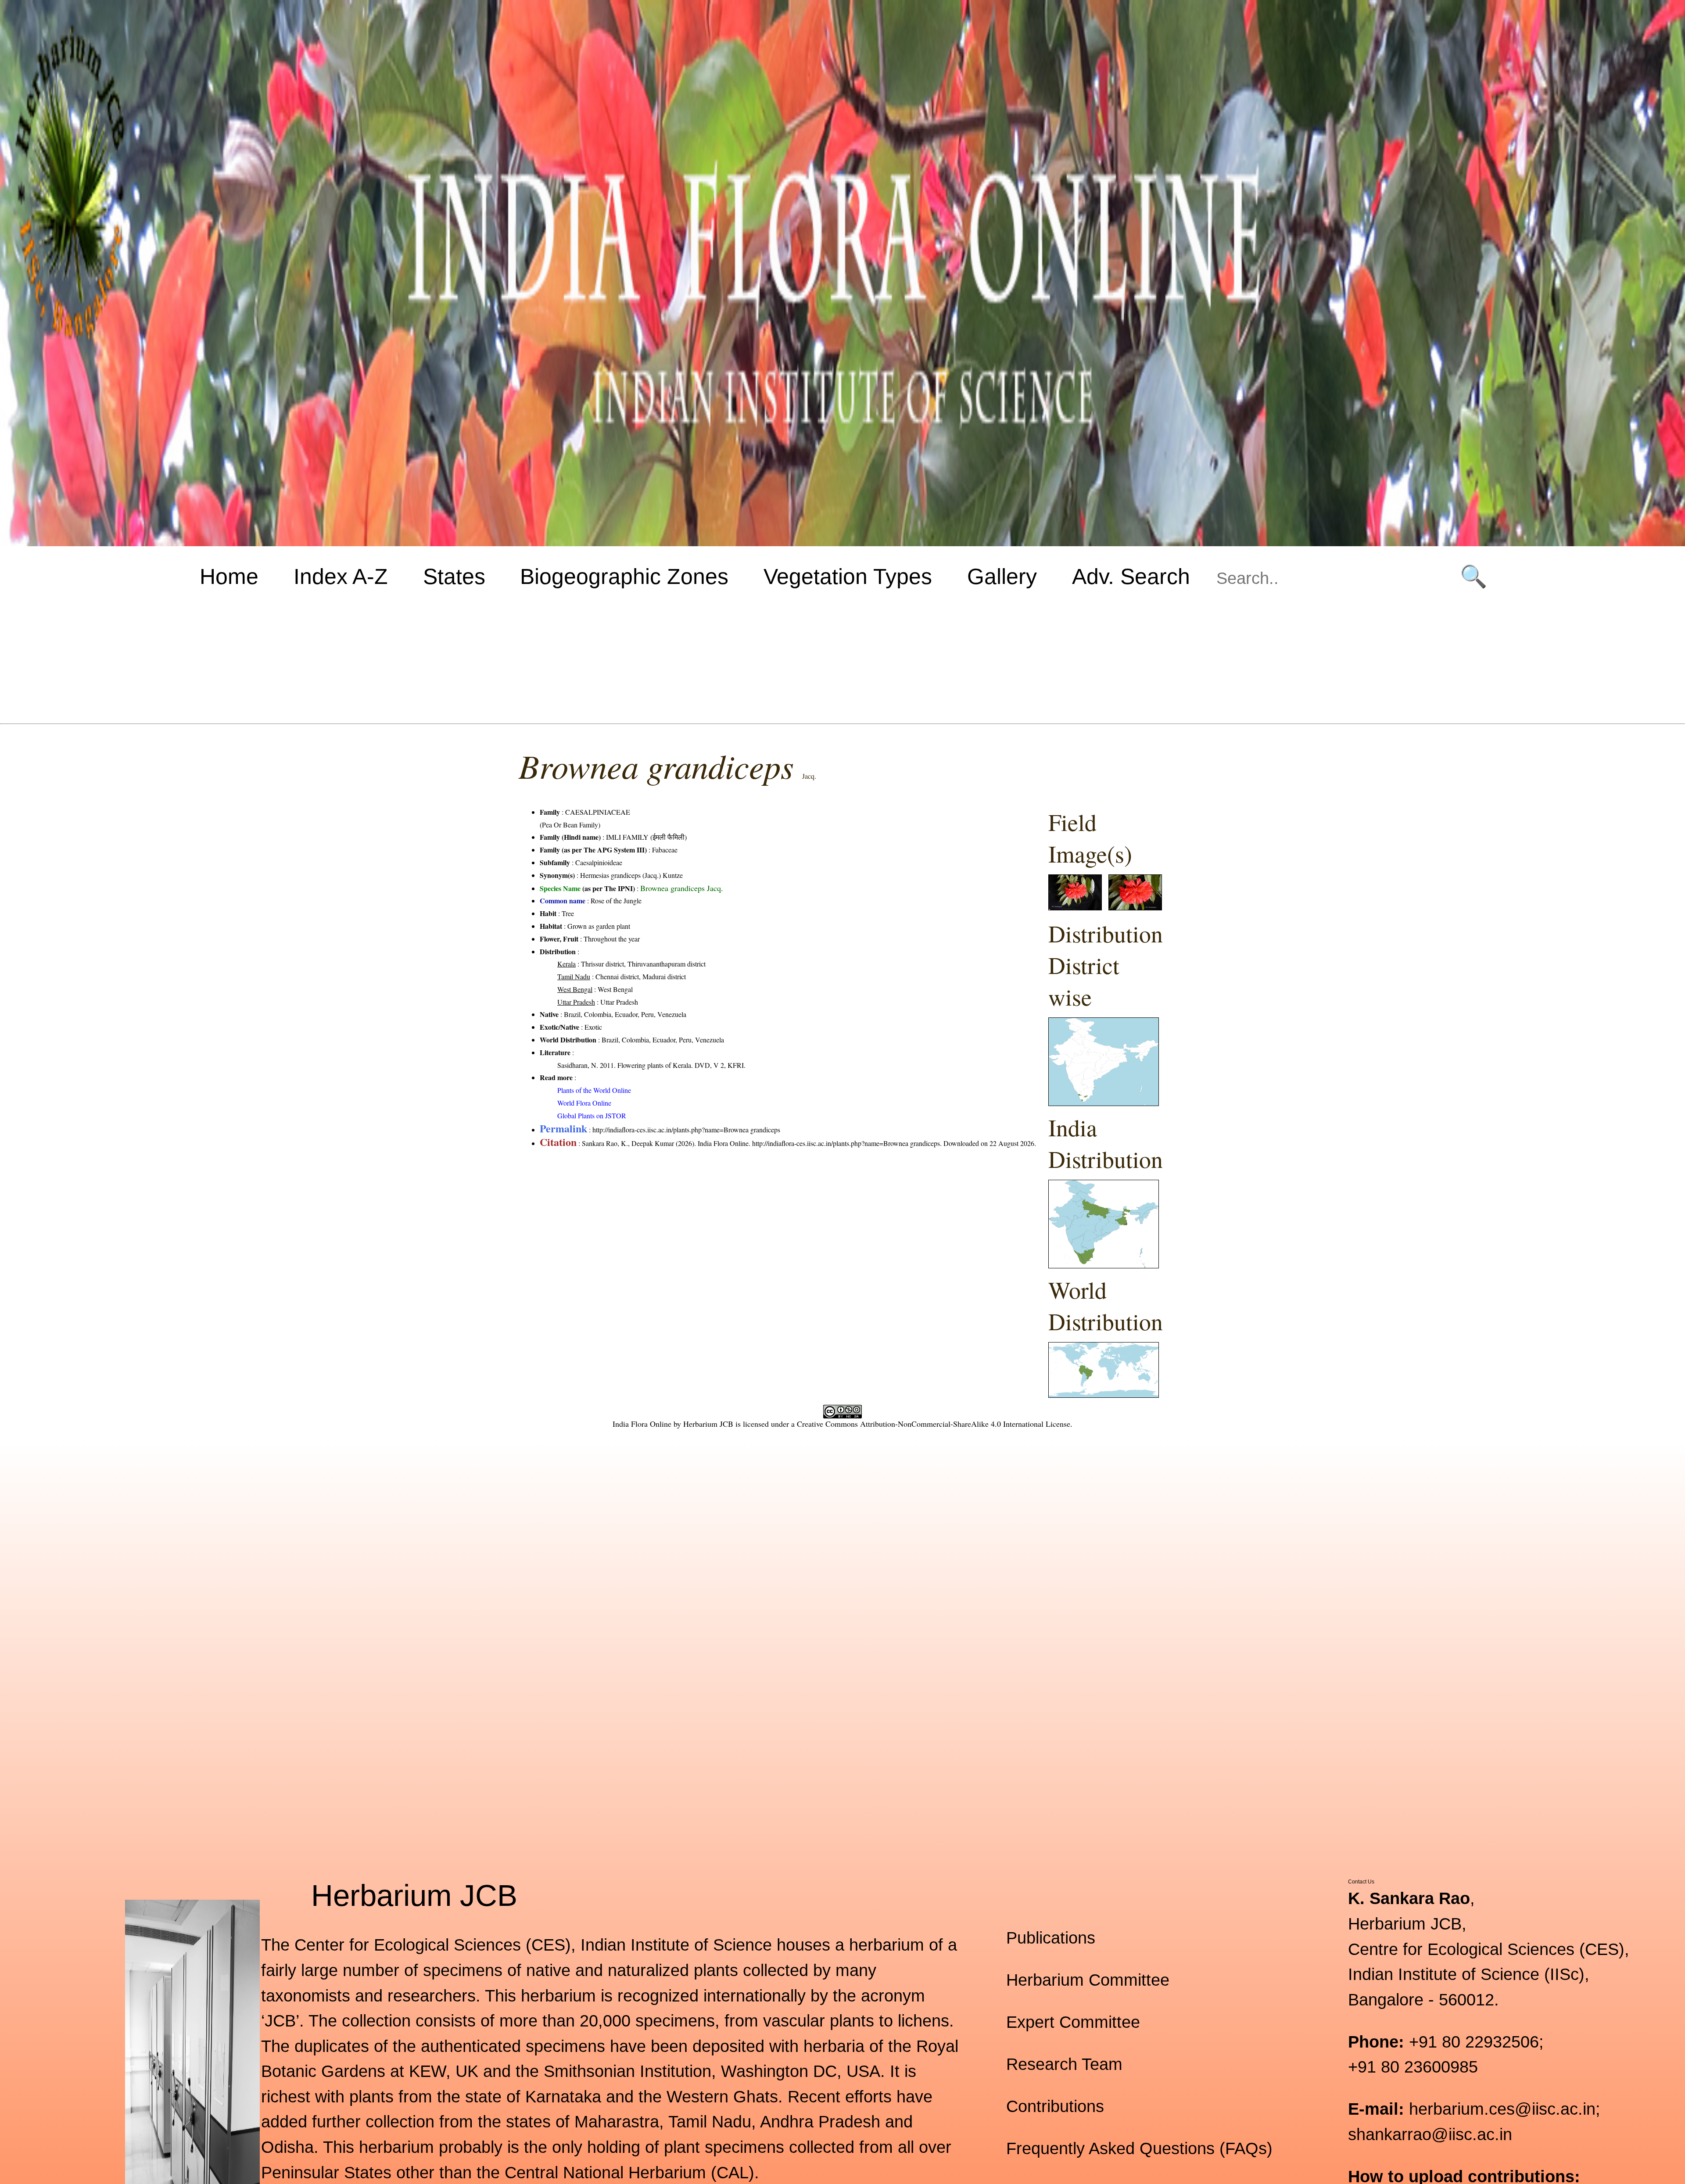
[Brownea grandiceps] (1075, 908)
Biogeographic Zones (624, 576)
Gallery (1002, 576)
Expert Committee (1073, 2022)
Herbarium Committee (1088, 1980)
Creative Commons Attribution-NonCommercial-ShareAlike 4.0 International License (934, 1424)
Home (229, 576)
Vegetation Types (848, 576)
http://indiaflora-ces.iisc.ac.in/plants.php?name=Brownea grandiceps (686, 1130)
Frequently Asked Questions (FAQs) (1139, 2148)
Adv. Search (1131, 576)
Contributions (1055, 2106)
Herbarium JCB (708, 1424)
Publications (1051, 1938)
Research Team (1064, 2064)
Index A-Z (341, 576)
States (454, 576)
